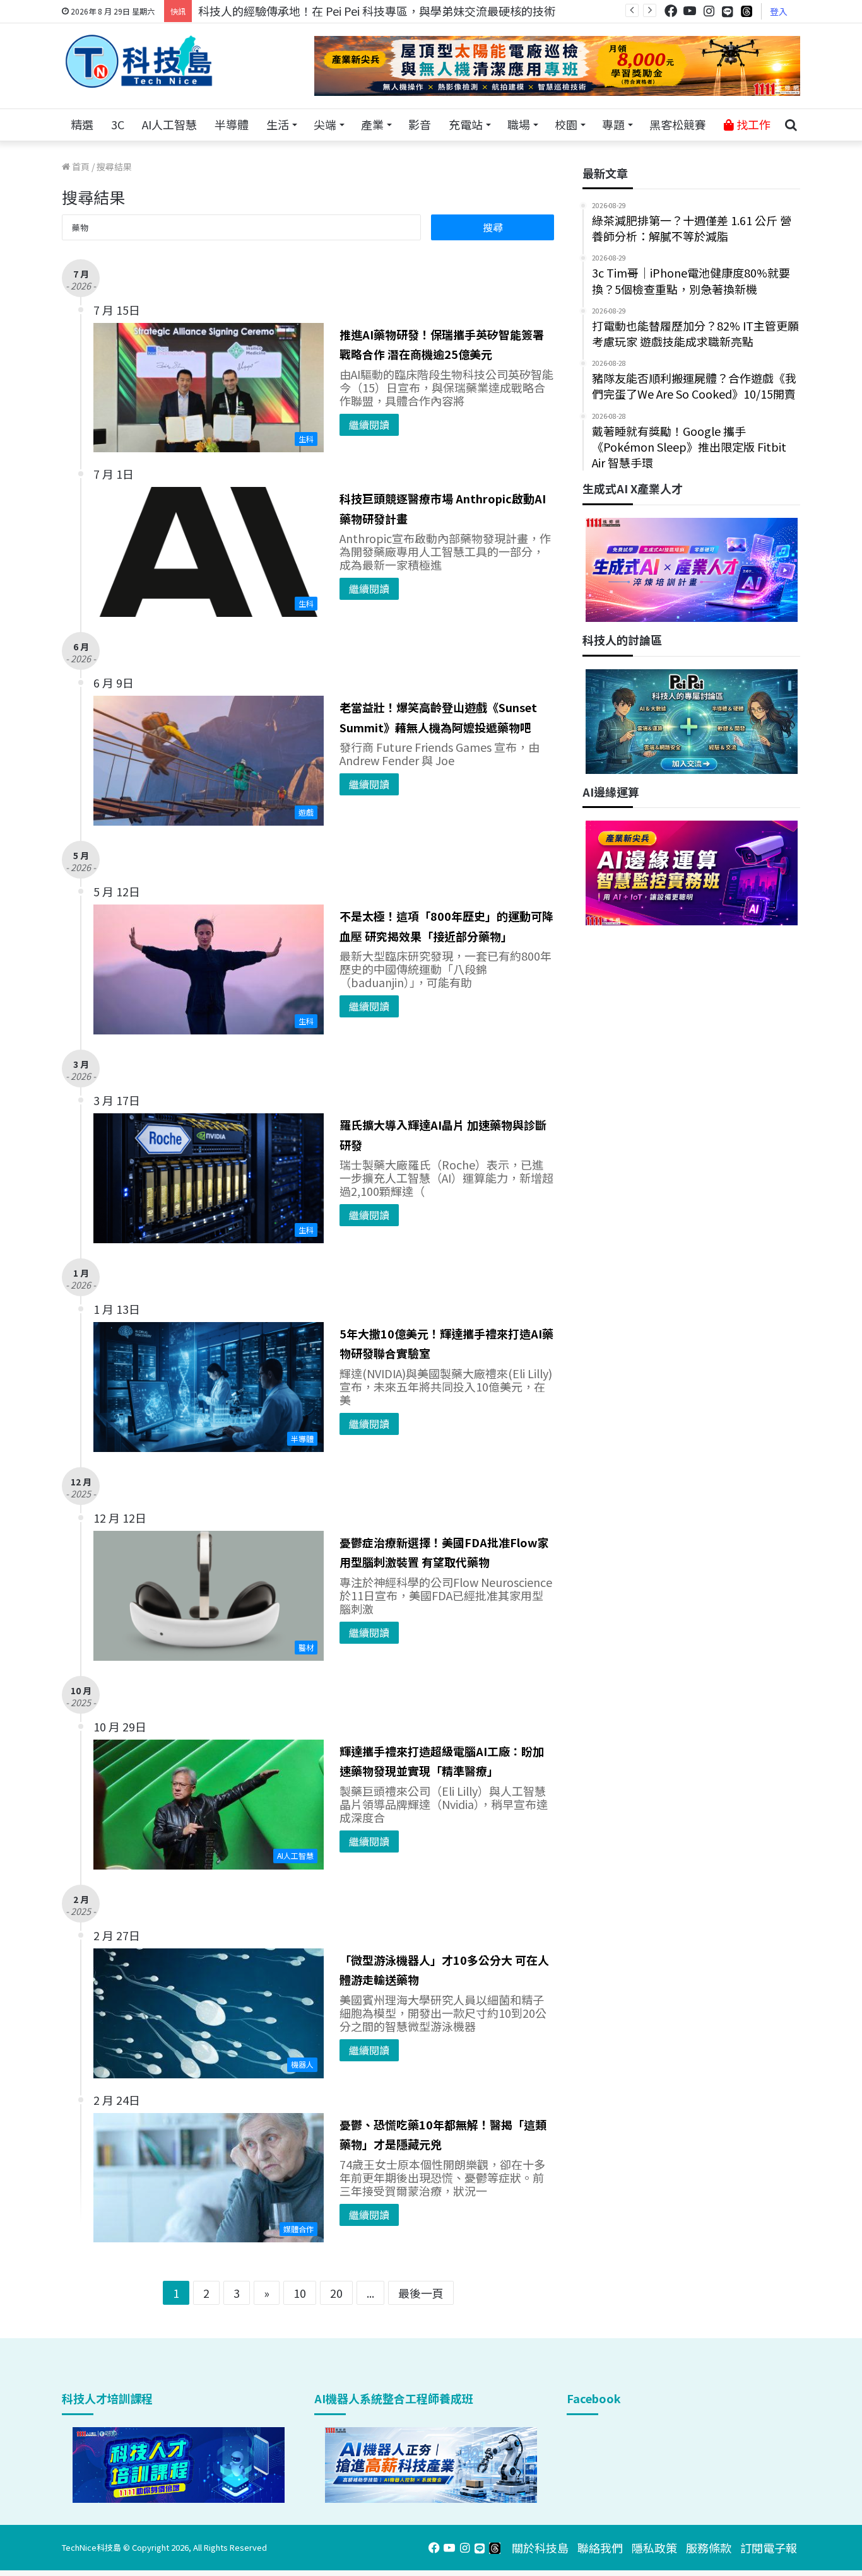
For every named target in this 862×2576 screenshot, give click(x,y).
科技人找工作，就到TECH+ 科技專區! (293, 11)
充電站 (466, 124)
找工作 (752, 124)
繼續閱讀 (369, 424)
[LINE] (728, 11)
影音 (420, 124)
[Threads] (747, 11)
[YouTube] (690, 11)
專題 (613, 124)
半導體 (232, 124)
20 (336, 2293)
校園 (566, 124)
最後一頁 (421, 2293)
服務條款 (709, 2548)
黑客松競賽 (678, 124)
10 (300, 2293)
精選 (82, 124)
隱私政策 (654, 2548)
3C (118, 124)
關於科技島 (540, 2548)
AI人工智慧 (169, 124)
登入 (779, 11)
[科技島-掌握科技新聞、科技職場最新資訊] (139, 61)
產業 (372, 124)
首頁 (80, 167)
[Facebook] (671, 11)
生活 (278, 124)
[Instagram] (709, 11)
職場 (519, 124)
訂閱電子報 (769, 2548)
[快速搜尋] (791, 125)
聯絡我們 (600, 2548)
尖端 (325, 124)
